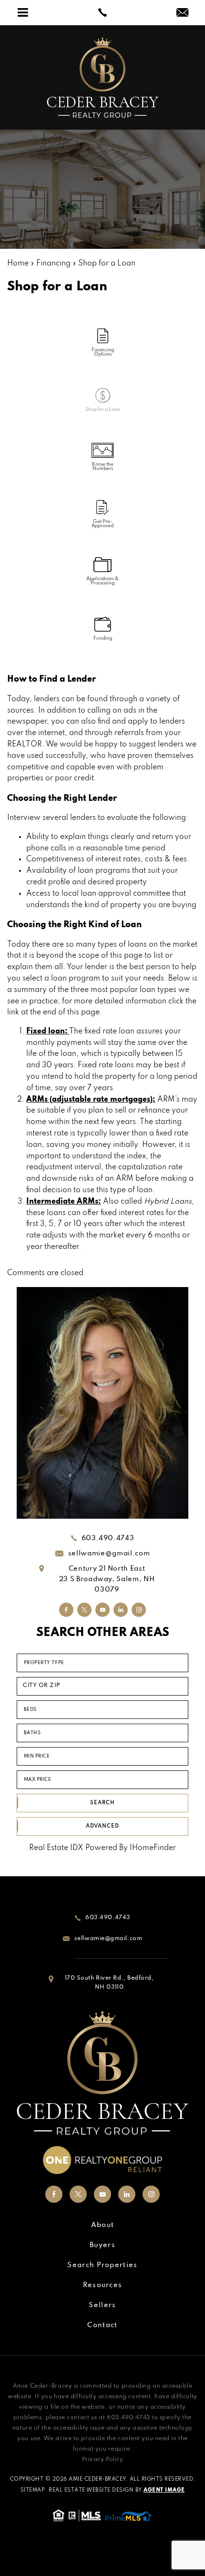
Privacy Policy (103, 2460)
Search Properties (102, 2265)
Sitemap (33, 2490)
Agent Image (164, 2490)
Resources (103, 2285)
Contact (102, 2325)
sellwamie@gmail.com (109, 1554)
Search (102, 1803)
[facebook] (66, 1610)
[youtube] (102, 1610)
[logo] (102, 77)
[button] (102, 1686)
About (103, 2225)
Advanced (102, 1826)
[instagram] (139, 1610)
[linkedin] (121, 1610)
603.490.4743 (108, 1538)
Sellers (102, 2305)
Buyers (102, 2245)
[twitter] (84, 1610)
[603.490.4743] (102, 12)
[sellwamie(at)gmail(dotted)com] (182, 14)
